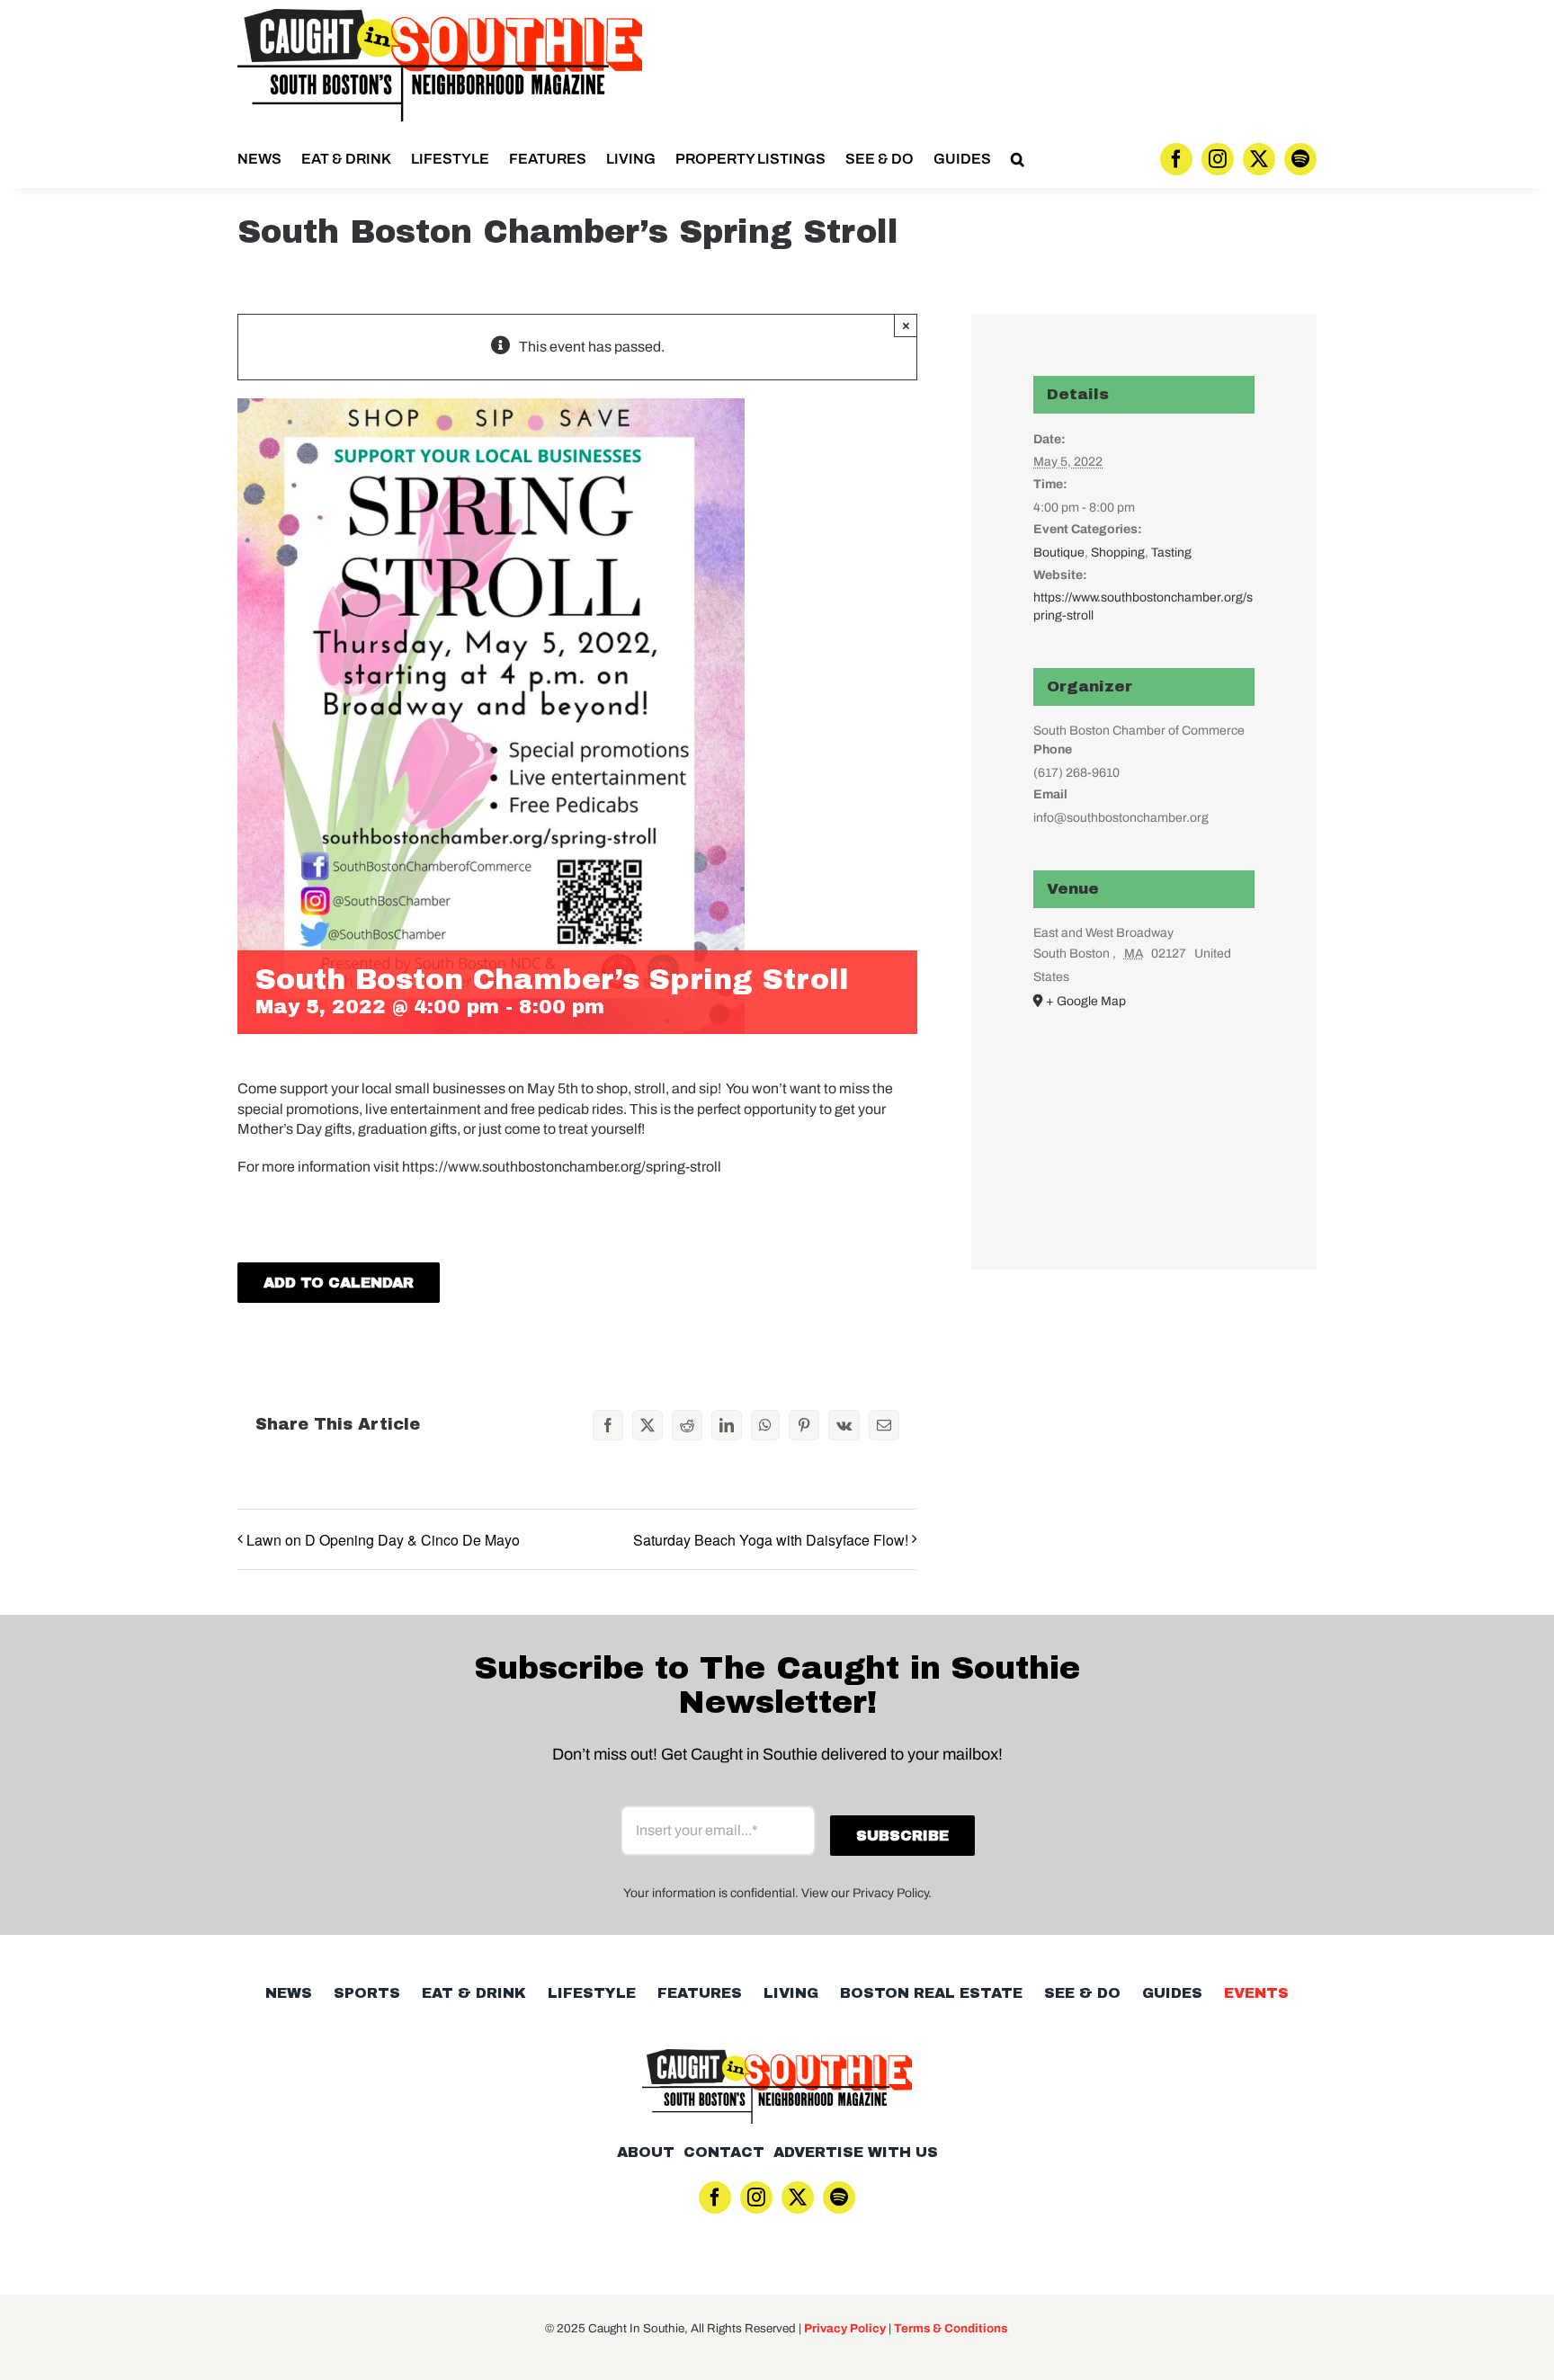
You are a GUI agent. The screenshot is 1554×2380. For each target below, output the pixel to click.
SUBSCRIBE (777, 1283)
